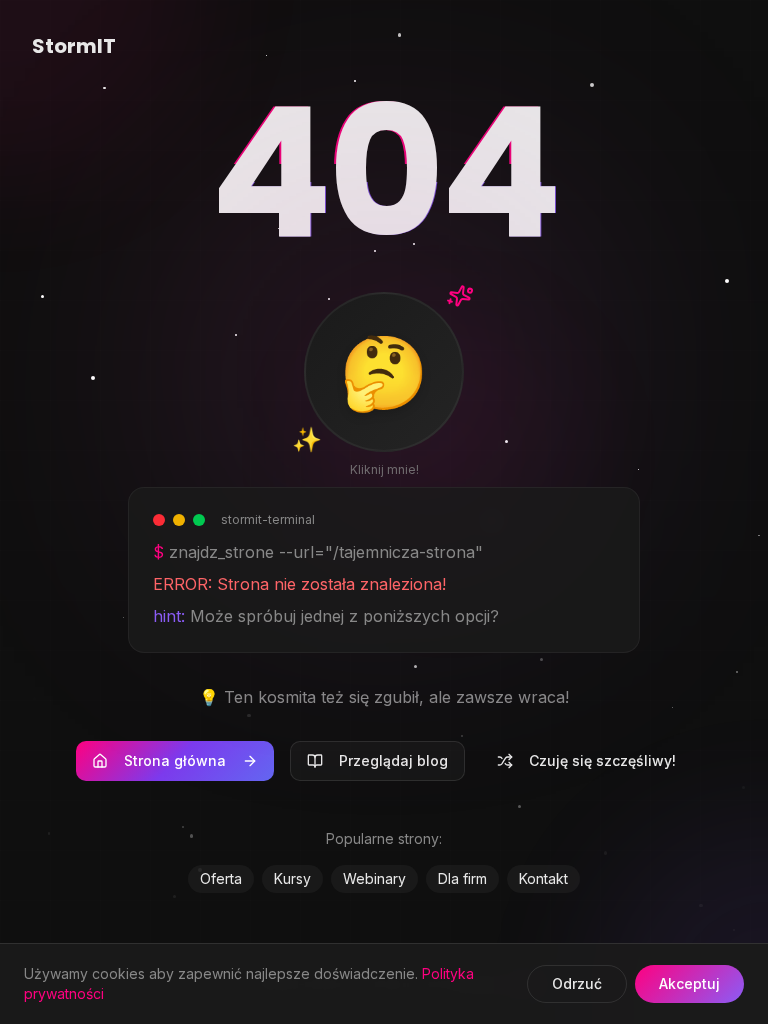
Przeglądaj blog (393, 760)
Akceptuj (689, 983)
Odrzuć (577, 983)
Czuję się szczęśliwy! (602, 760)
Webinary (374, 878)
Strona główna (175, 760)
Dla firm (462, 878)
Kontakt (543, 878)
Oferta (221, 878)
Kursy (292, 878)
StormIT (74, 46)
